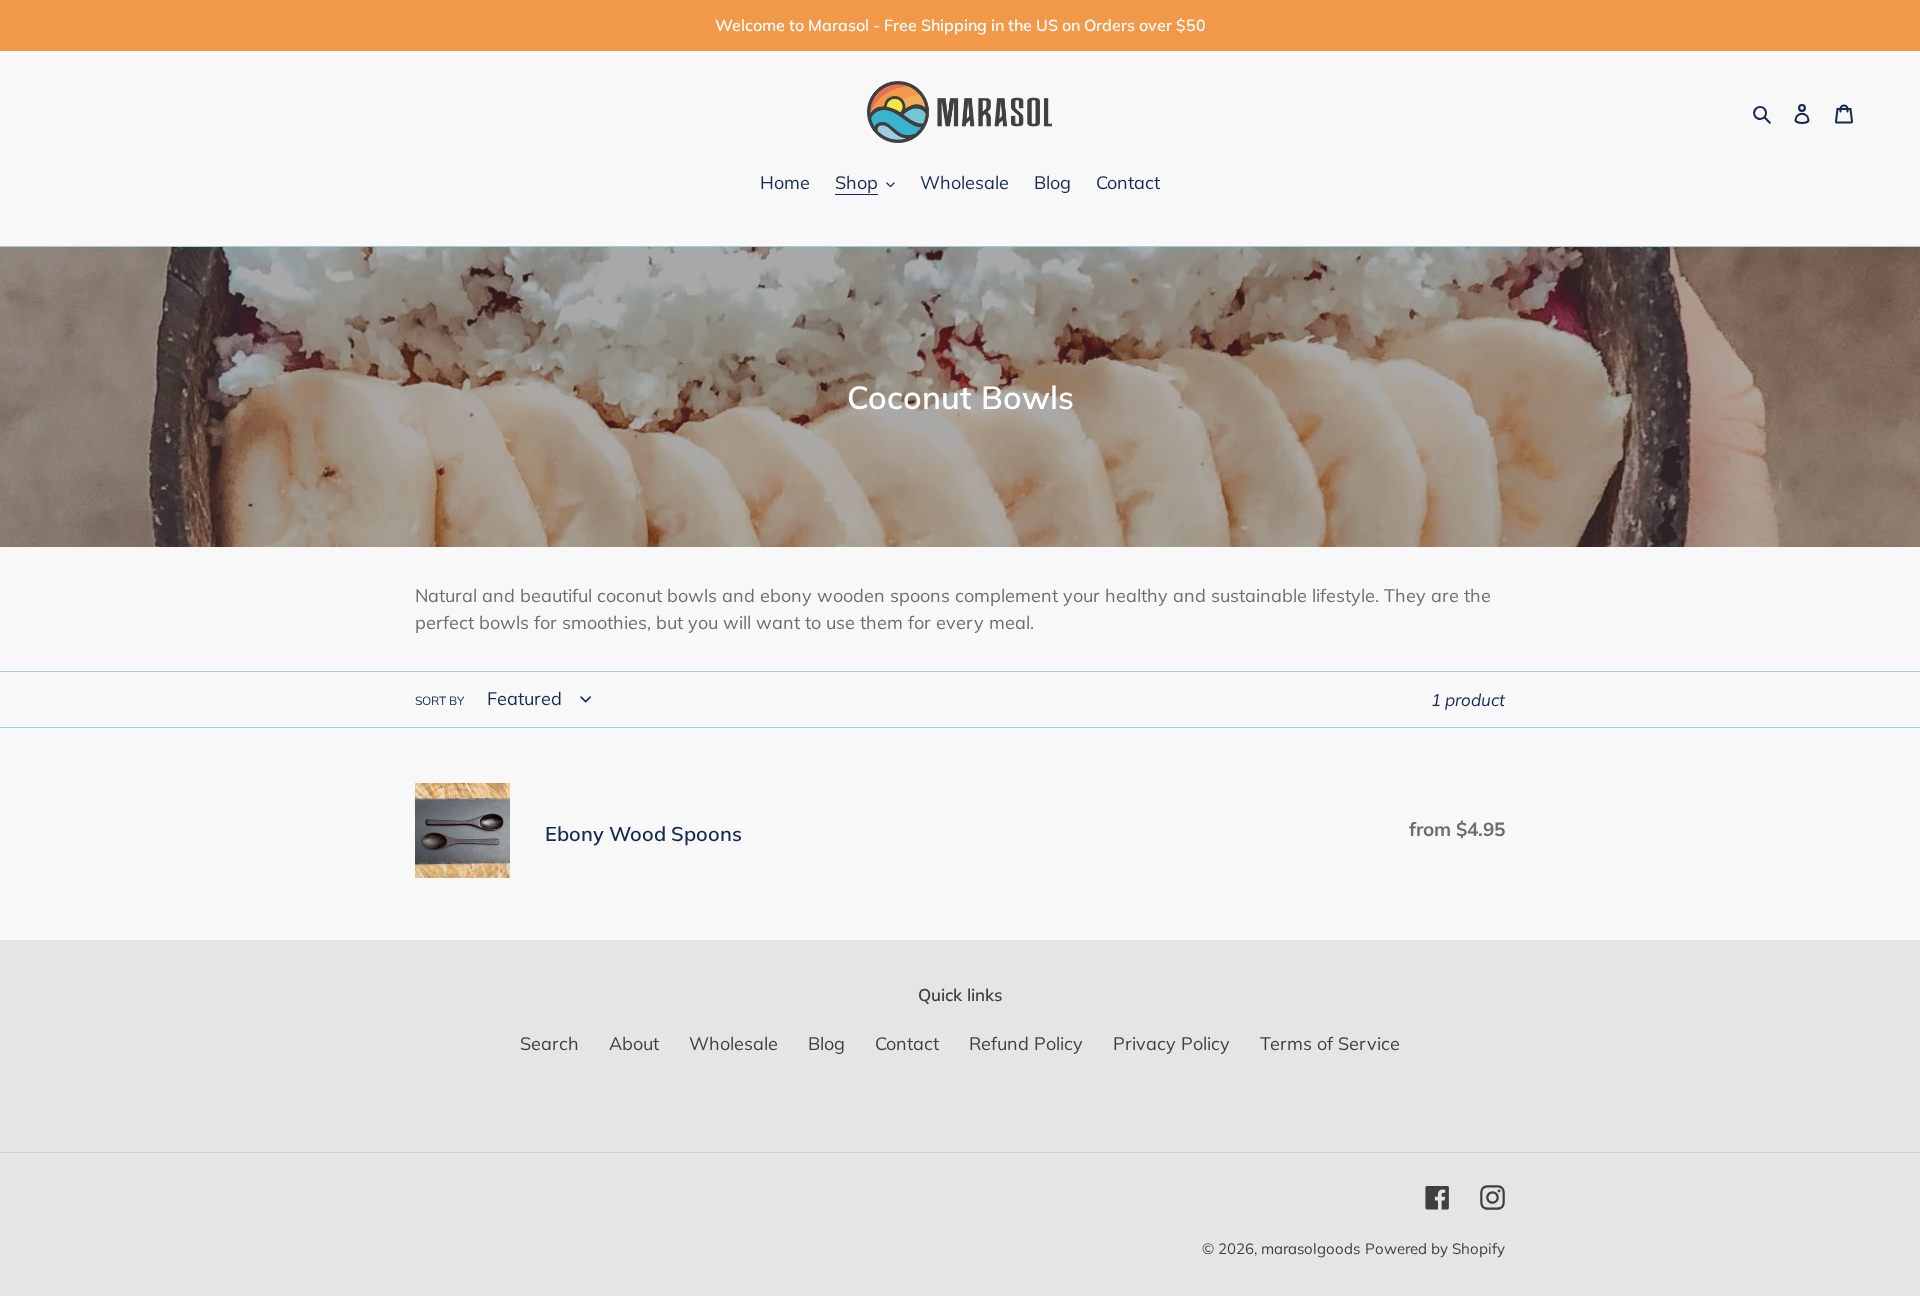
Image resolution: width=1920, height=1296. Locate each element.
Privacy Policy (1171, 1043)
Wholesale (733, 1043)
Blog (826, 1043)
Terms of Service (1330, 1043)
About (634, 1043)
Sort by (439, 700)
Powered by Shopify (1435, 1248)
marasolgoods (1310, 1248)
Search (549, 1043)
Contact (907, 1043)
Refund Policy (1026, 1043)
